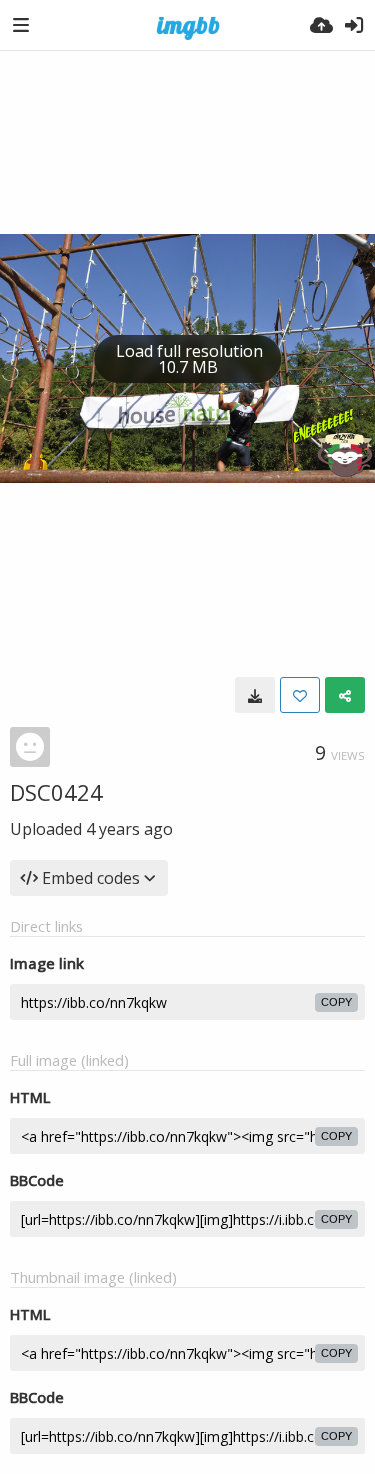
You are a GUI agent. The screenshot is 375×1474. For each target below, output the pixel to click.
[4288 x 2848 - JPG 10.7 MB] (255, 695)
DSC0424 (56, 792)
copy (336, 1002)
